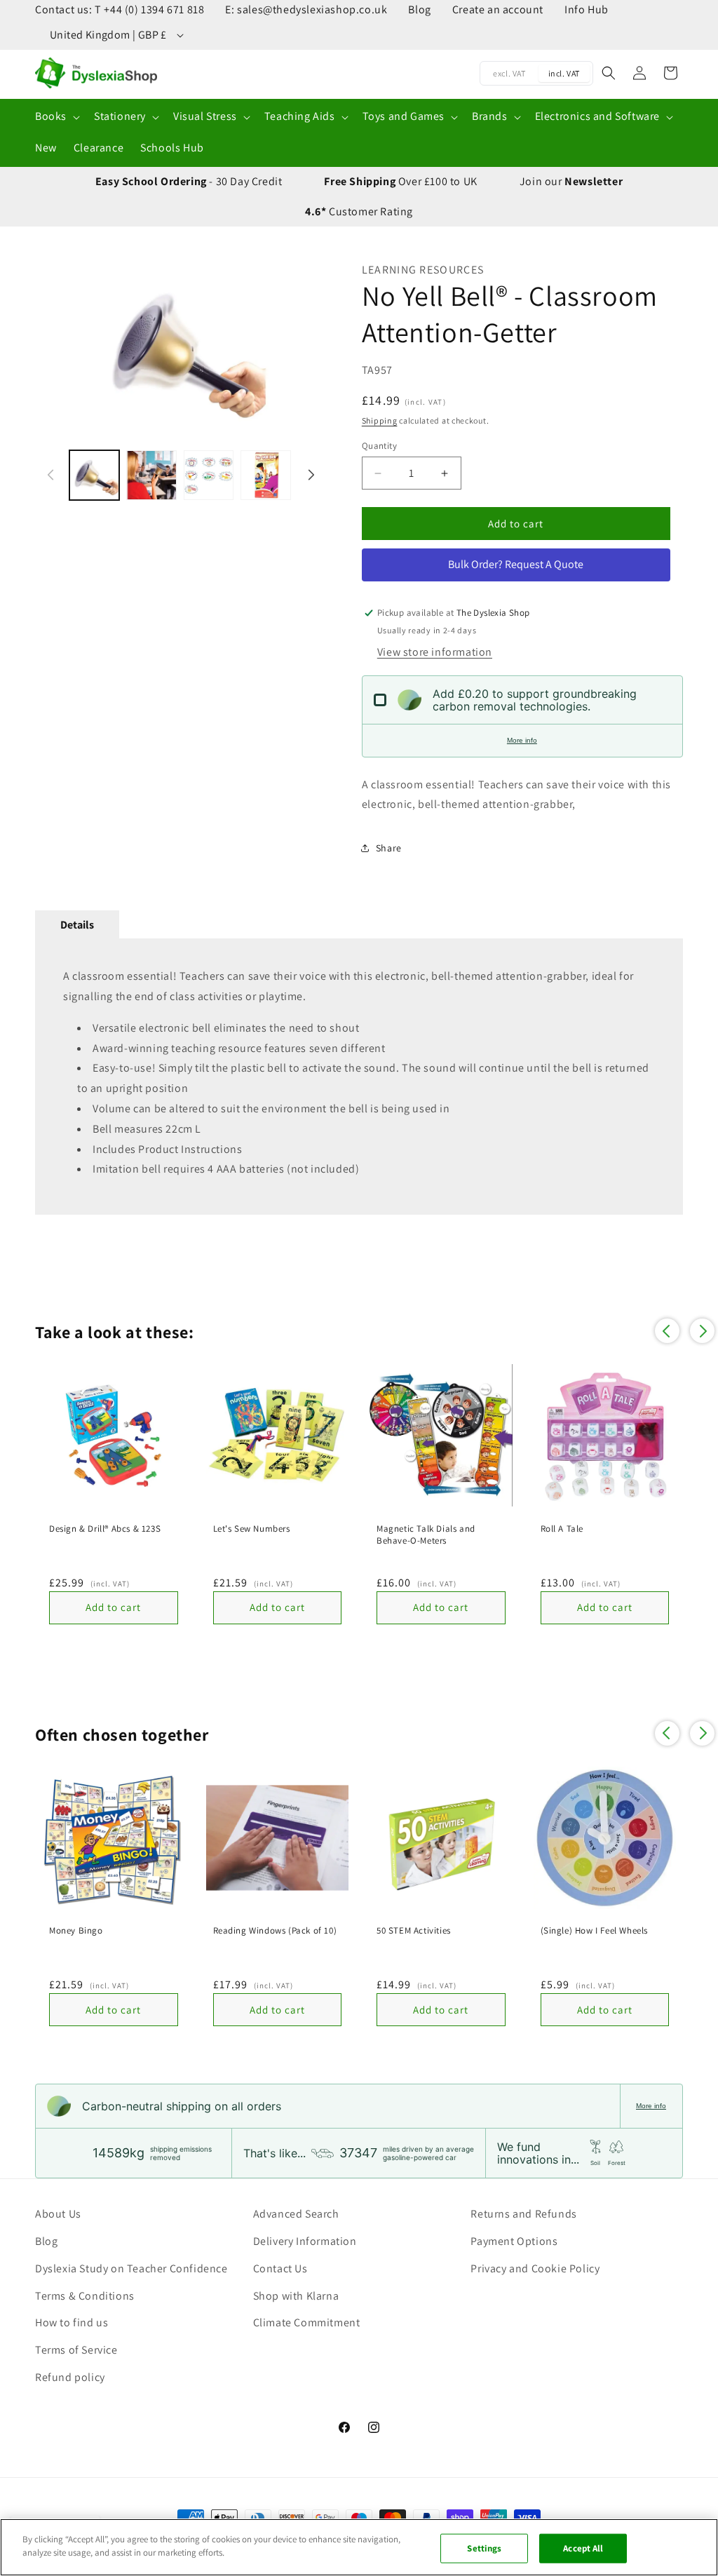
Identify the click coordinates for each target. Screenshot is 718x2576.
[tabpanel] (359, 1077)
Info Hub (587, 9)
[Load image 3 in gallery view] (209, 475)
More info (522, 740)
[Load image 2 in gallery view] (151, 475)
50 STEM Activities (414, 1931)
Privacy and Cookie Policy (535, 2268)
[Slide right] (309, 348)
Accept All (583, 2548)
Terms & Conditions (85, 2296)
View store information (435, 652)
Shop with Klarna (296, 2296)
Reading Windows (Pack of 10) (275, 1931)
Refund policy (70, 2377)
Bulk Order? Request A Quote (516, 564)
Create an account (498, 9)
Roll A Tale (562, 1529)
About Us (58, 2214)
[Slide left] (53, 348)
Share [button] (389, 848)
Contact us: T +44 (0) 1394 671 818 (120, 9)
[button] (56, 117)
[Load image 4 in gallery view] (265, 475)
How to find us (72, 2322)
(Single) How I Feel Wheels (595, 1931)
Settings (484, 2548)
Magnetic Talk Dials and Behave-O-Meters (426, 1535)
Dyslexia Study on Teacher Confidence (131, 2268)
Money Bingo (76, 1931)
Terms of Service (76, 2350)
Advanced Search (296, 2214)
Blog (419, 9)
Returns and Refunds (523, 2214)
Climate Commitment (307, 2322)
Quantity (379, 446)
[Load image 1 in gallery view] (94, 475)
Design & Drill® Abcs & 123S (105, 1529)
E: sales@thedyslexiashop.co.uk (306, 9)
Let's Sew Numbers (252, 1529)
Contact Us (280, 2268)
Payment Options (514, 2241)
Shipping (380, 420)
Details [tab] (77, 925)
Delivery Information (305, 2241)
